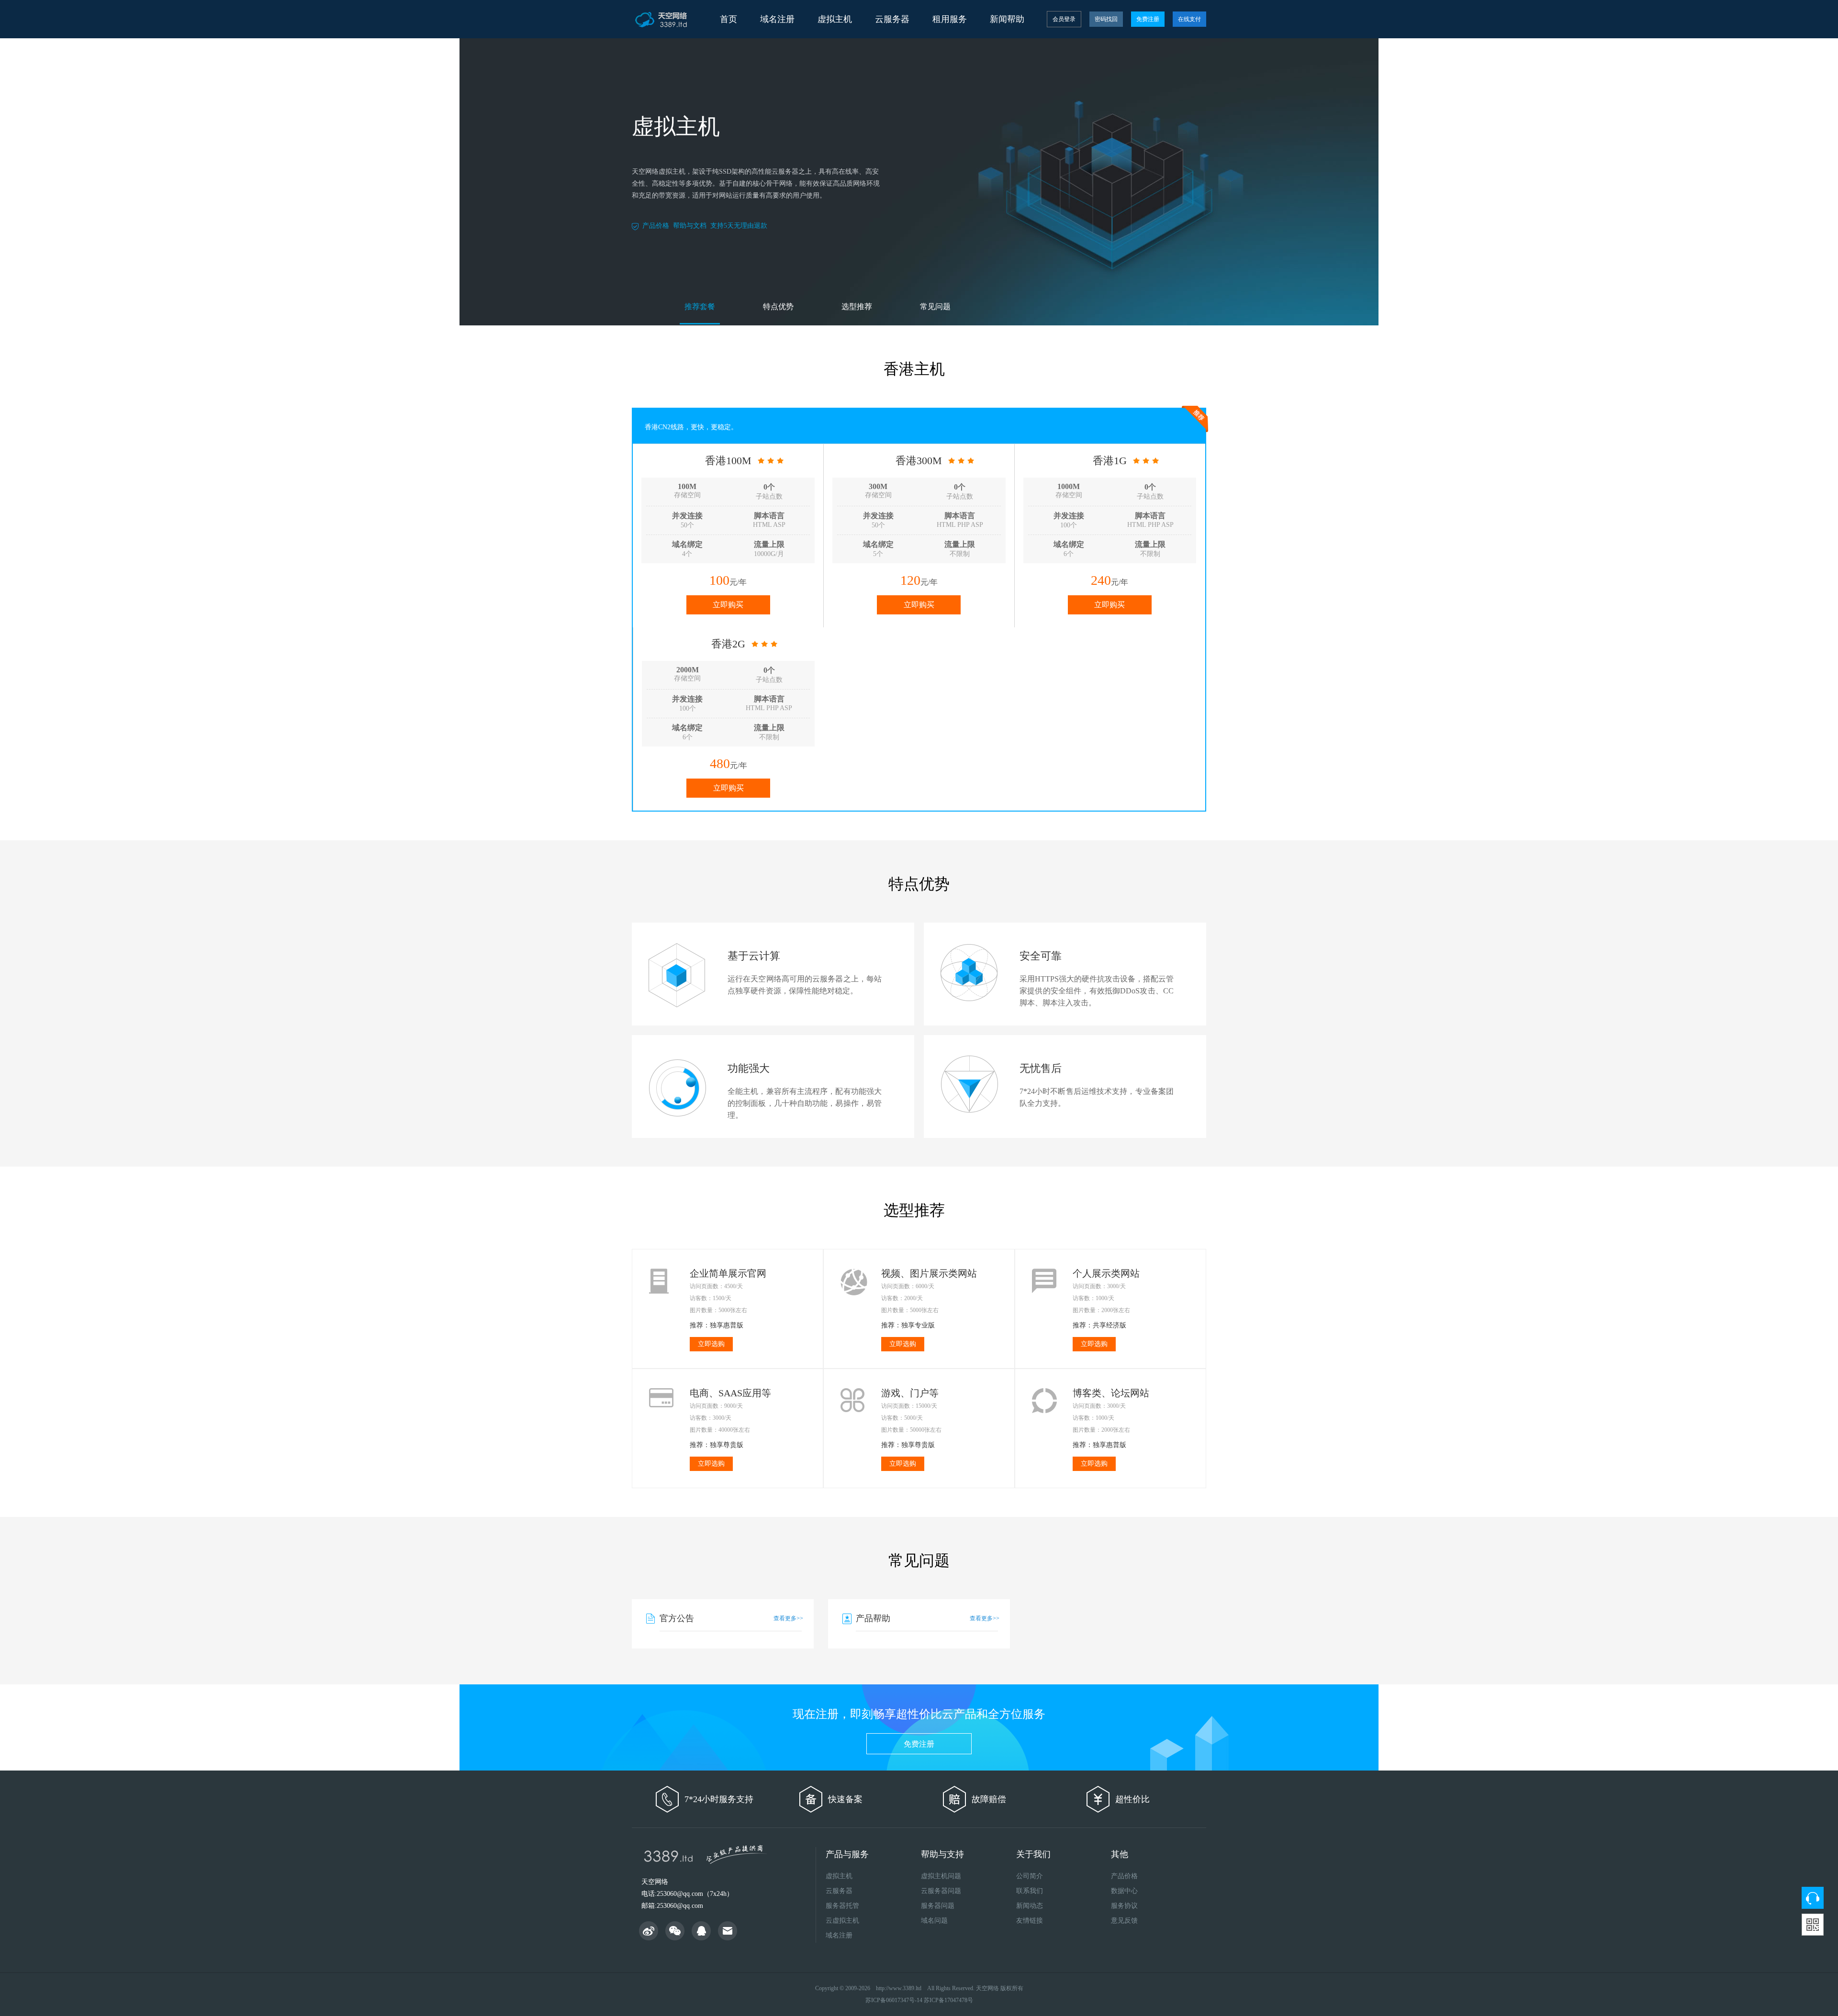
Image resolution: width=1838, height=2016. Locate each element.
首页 (728, 19)
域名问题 (934, 1921)
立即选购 (711, 1344)
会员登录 (1064, 19)
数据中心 (1124, 1891)
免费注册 (1148, 19)
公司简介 (1030, 1876)
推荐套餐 (700, 306)
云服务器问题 (941, 1891)
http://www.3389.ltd (899, 1988)
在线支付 (1189, 19)
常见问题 (935, 306)
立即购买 (728, 605)
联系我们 (1030, 1891)
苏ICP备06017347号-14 (894, 2000)
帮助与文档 (690, 226)
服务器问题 (938, 1906)
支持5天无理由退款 (739, 226)
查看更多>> (788, 1618)
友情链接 (1030, 1921)
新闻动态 (1030, 1906)
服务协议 (1124, 1906)
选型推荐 (857, 306)
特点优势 (778, 306)
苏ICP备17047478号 (948, 2000)
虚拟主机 (839, 1876)
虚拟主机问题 (941, 1876)
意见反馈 (1124, 1921)
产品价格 (656, 226)
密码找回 (1106, 19)
